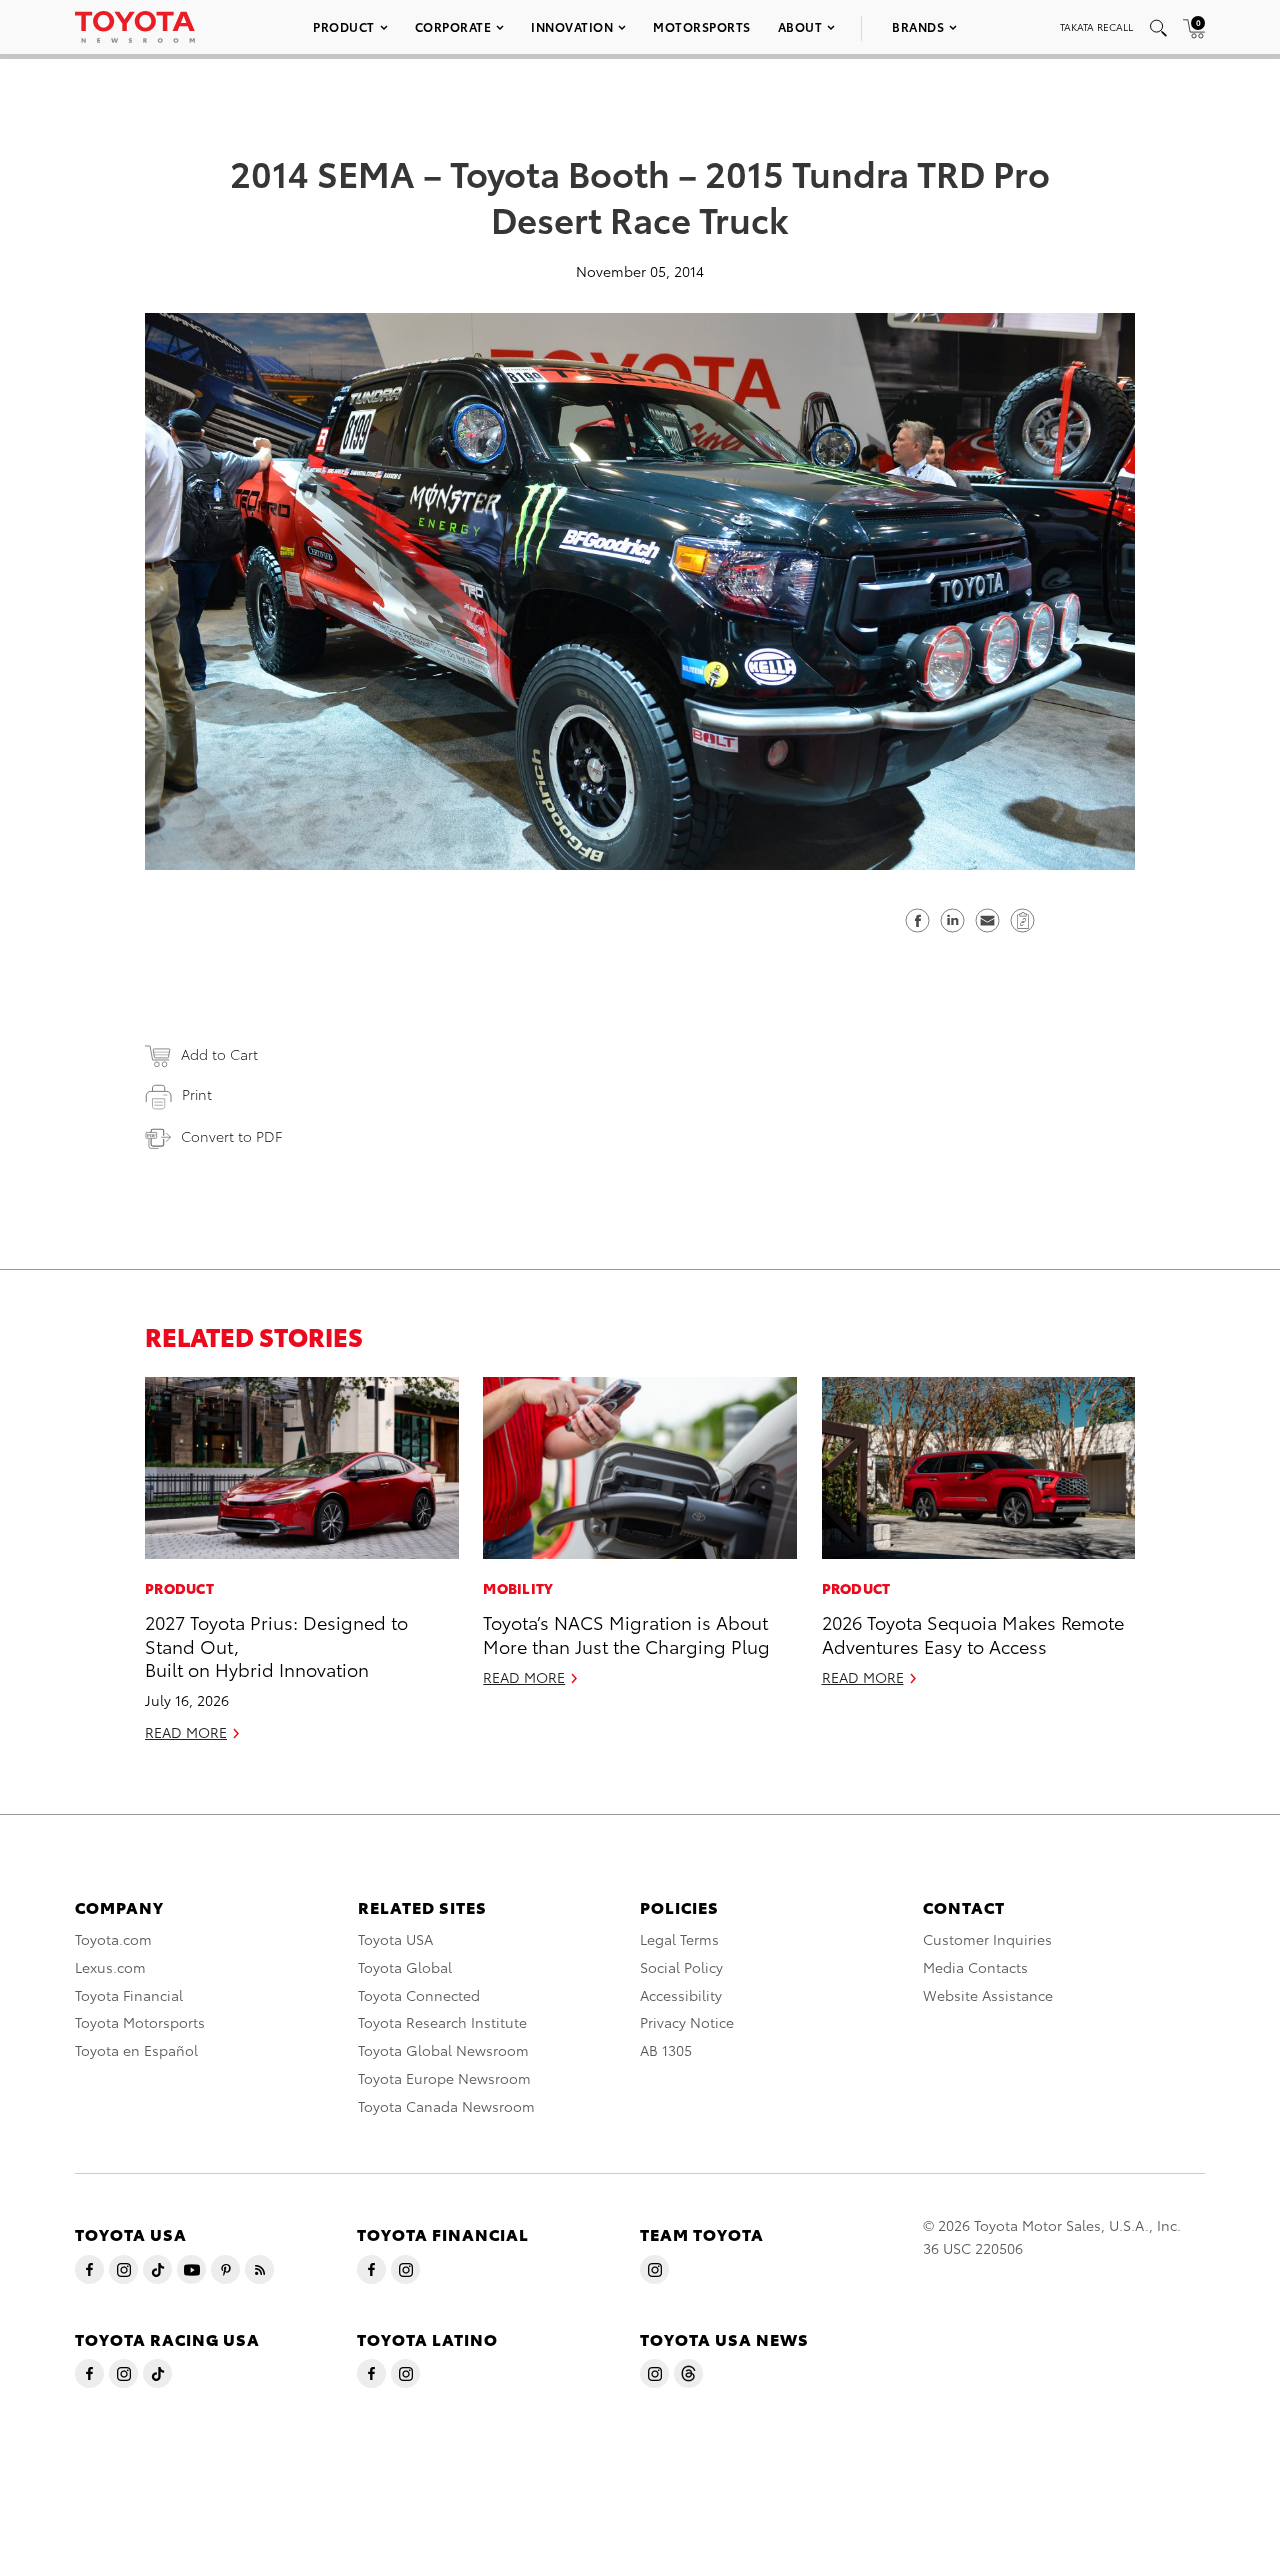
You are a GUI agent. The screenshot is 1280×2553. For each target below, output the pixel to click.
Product (344, 26)
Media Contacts (975, 1967)
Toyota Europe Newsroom (444, 2078)
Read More (186, 1732)
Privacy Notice (687, 2022)
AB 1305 (666, 2050)
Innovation (572, 26)
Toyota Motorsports (140, 2022)
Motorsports (702, 26)
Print (197, 1094)
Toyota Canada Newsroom (446, 2106)
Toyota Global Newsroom (443, 2050)
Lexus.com (110, 1967)
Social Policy (681, 1967)
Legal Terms (679, 1939)
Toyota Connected (419, 1995)
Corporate (453, 26)
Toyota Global (405, 1967)
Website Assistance (988, 1995)
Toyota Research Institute (442, 2022)
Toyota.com (113, 1939)
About (800, 26)
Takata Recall (1096, 26)
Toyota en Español (136, 2050)
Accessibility (681, 1995)
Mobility (518, 1588)
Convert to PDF (231, 1136)
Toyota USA (395, 1939)
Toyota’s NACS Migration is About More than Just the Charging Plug (626, 1633)
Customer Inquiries (987, 1939)
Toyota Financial (129, 1995)
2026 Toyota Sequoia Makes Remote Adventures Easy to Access (973, 1633)
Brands (918, 26)
